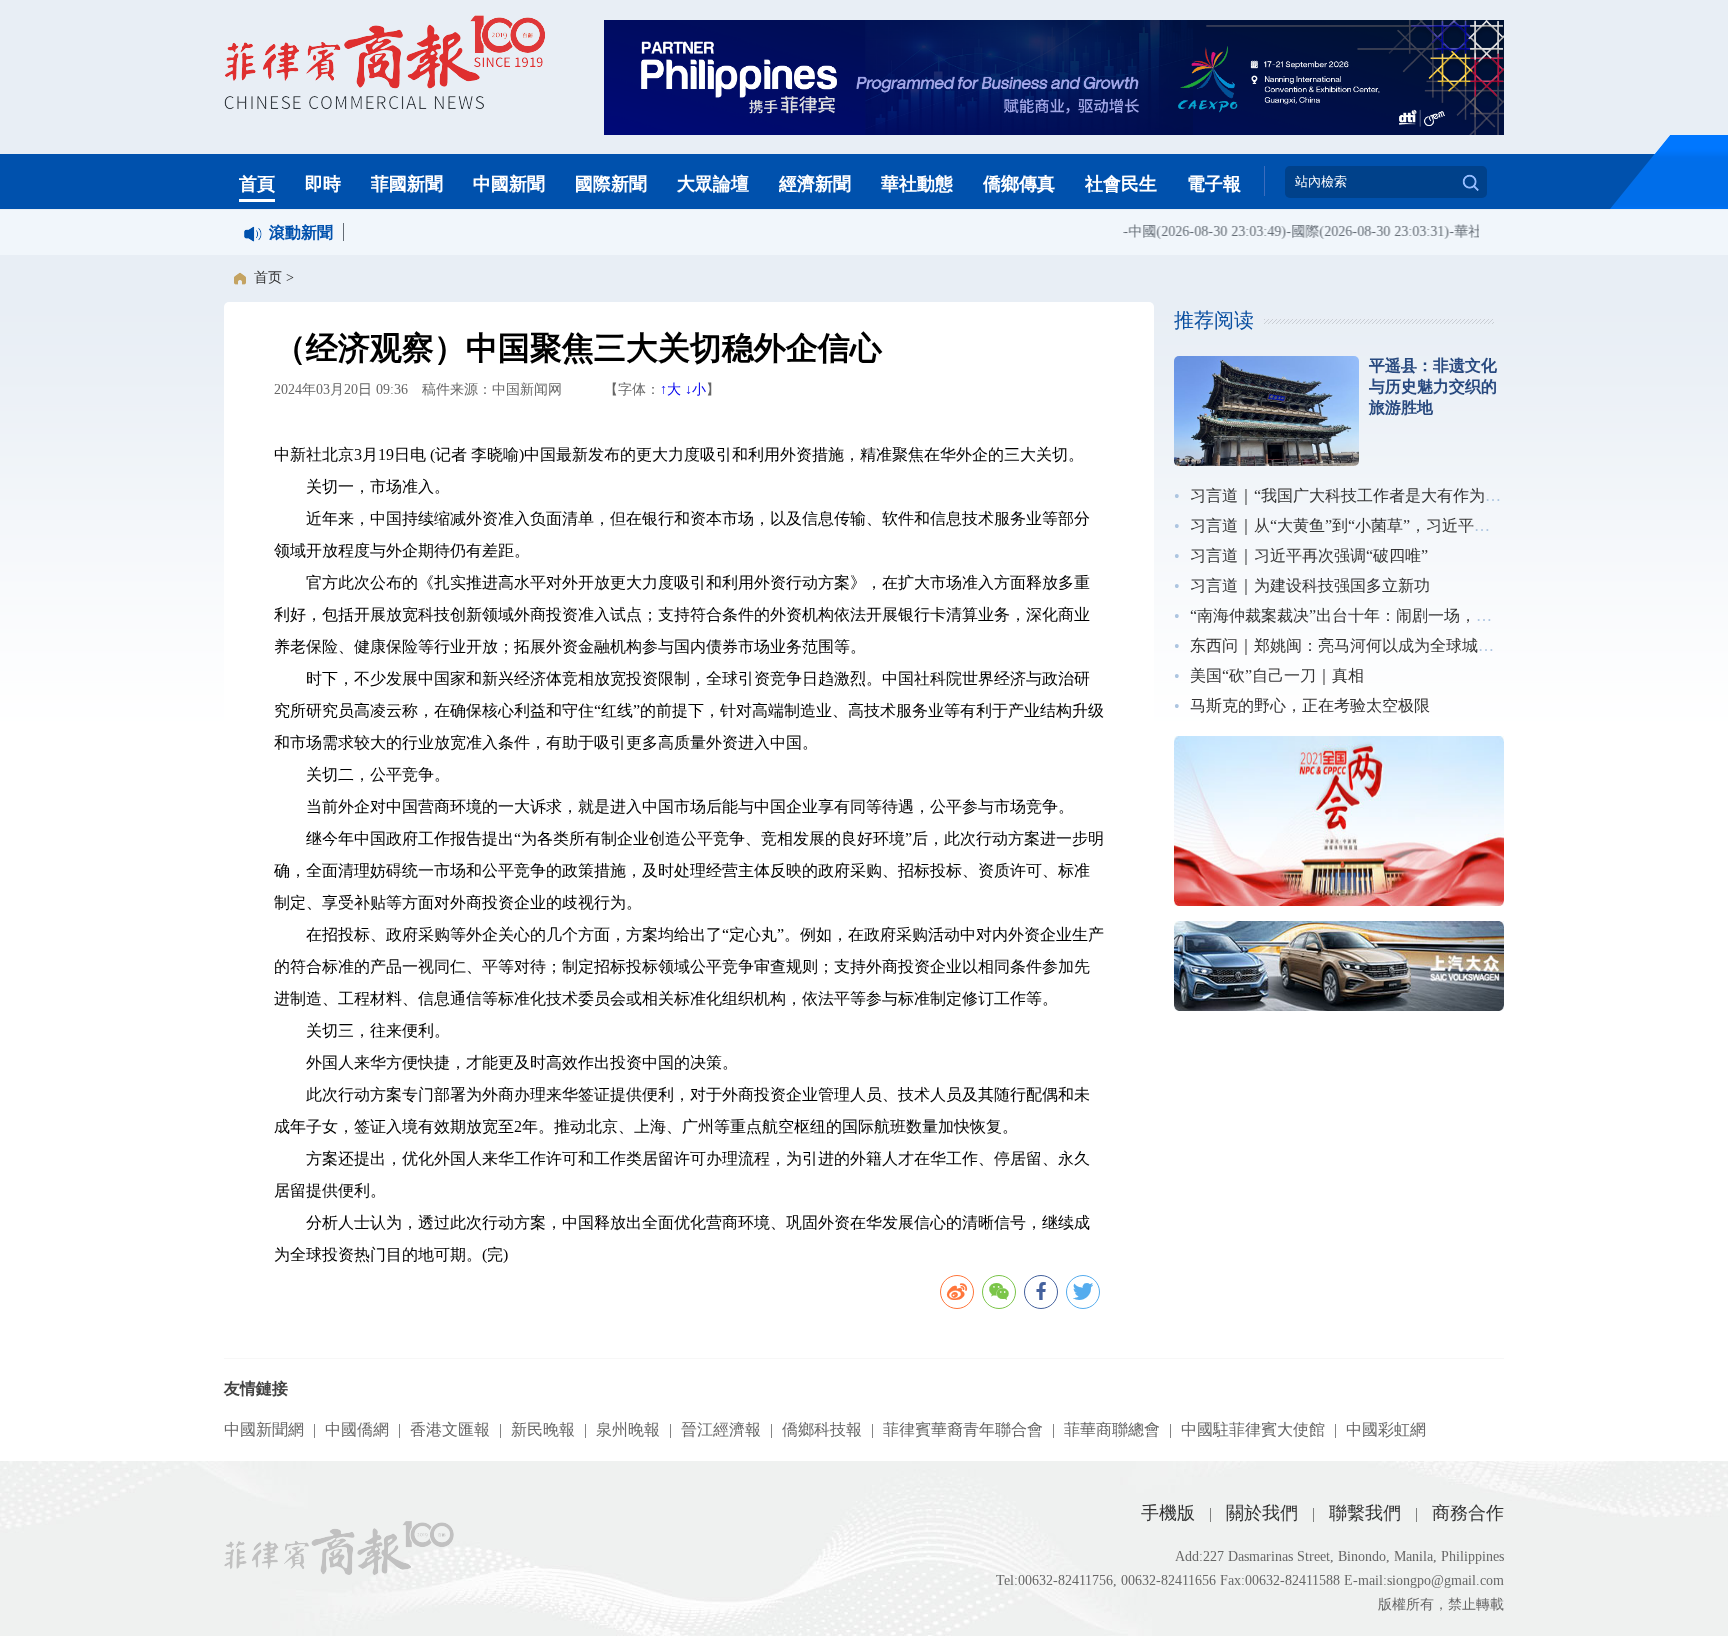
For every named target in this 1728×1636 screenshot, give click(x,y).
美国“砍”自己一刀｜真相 (1277, 675)
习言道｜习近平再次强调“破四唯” (1309, 555)
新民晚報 (543, 1429)
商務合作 (1468, 1513)
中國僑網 (357, 1429)
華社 (1450, 231)
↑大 (670, 389)
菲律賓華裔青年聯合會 (963, 1429)
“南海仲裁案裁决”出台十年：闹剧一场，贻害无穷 (1365, 615)
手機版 (1168, 1513)
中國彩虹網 (1386, 1429)
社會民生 (1121, 184)
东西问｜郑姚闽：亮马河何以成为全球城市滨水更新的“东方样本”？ (1429, 645)
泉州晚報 (628, 1429)
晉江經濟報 (721, 1429)
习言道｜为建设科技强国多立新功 (1310, 585)
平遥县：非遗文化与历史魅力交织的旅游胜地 (1433, 386)
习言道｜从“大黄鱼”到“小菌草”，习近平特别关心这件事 (1388, 525)
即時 (323, 184)
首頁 (257, 184)
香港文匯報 (450, 1429)
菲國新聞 (407, 184)
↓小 (695, 389)
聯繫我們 (1365, 1513)
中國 (1124, 231)
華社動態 (917, 184)
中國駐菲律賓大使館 (1253, 1429)
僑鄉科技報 (822, 1429)
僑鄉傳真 (1019, 184)
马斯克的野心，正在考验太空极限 (1310, 705)
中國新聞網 (264, 1429)
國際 (1287, 231)
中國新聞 (509, 184)
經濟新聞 (815, 184)
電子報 (1214, 184)
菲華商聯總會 (1112, 1429)
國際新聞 (611, 184)
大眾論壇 (713, 184)
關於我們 (1262, 1513)
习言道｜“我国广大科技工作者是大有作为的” (1349, 495)
